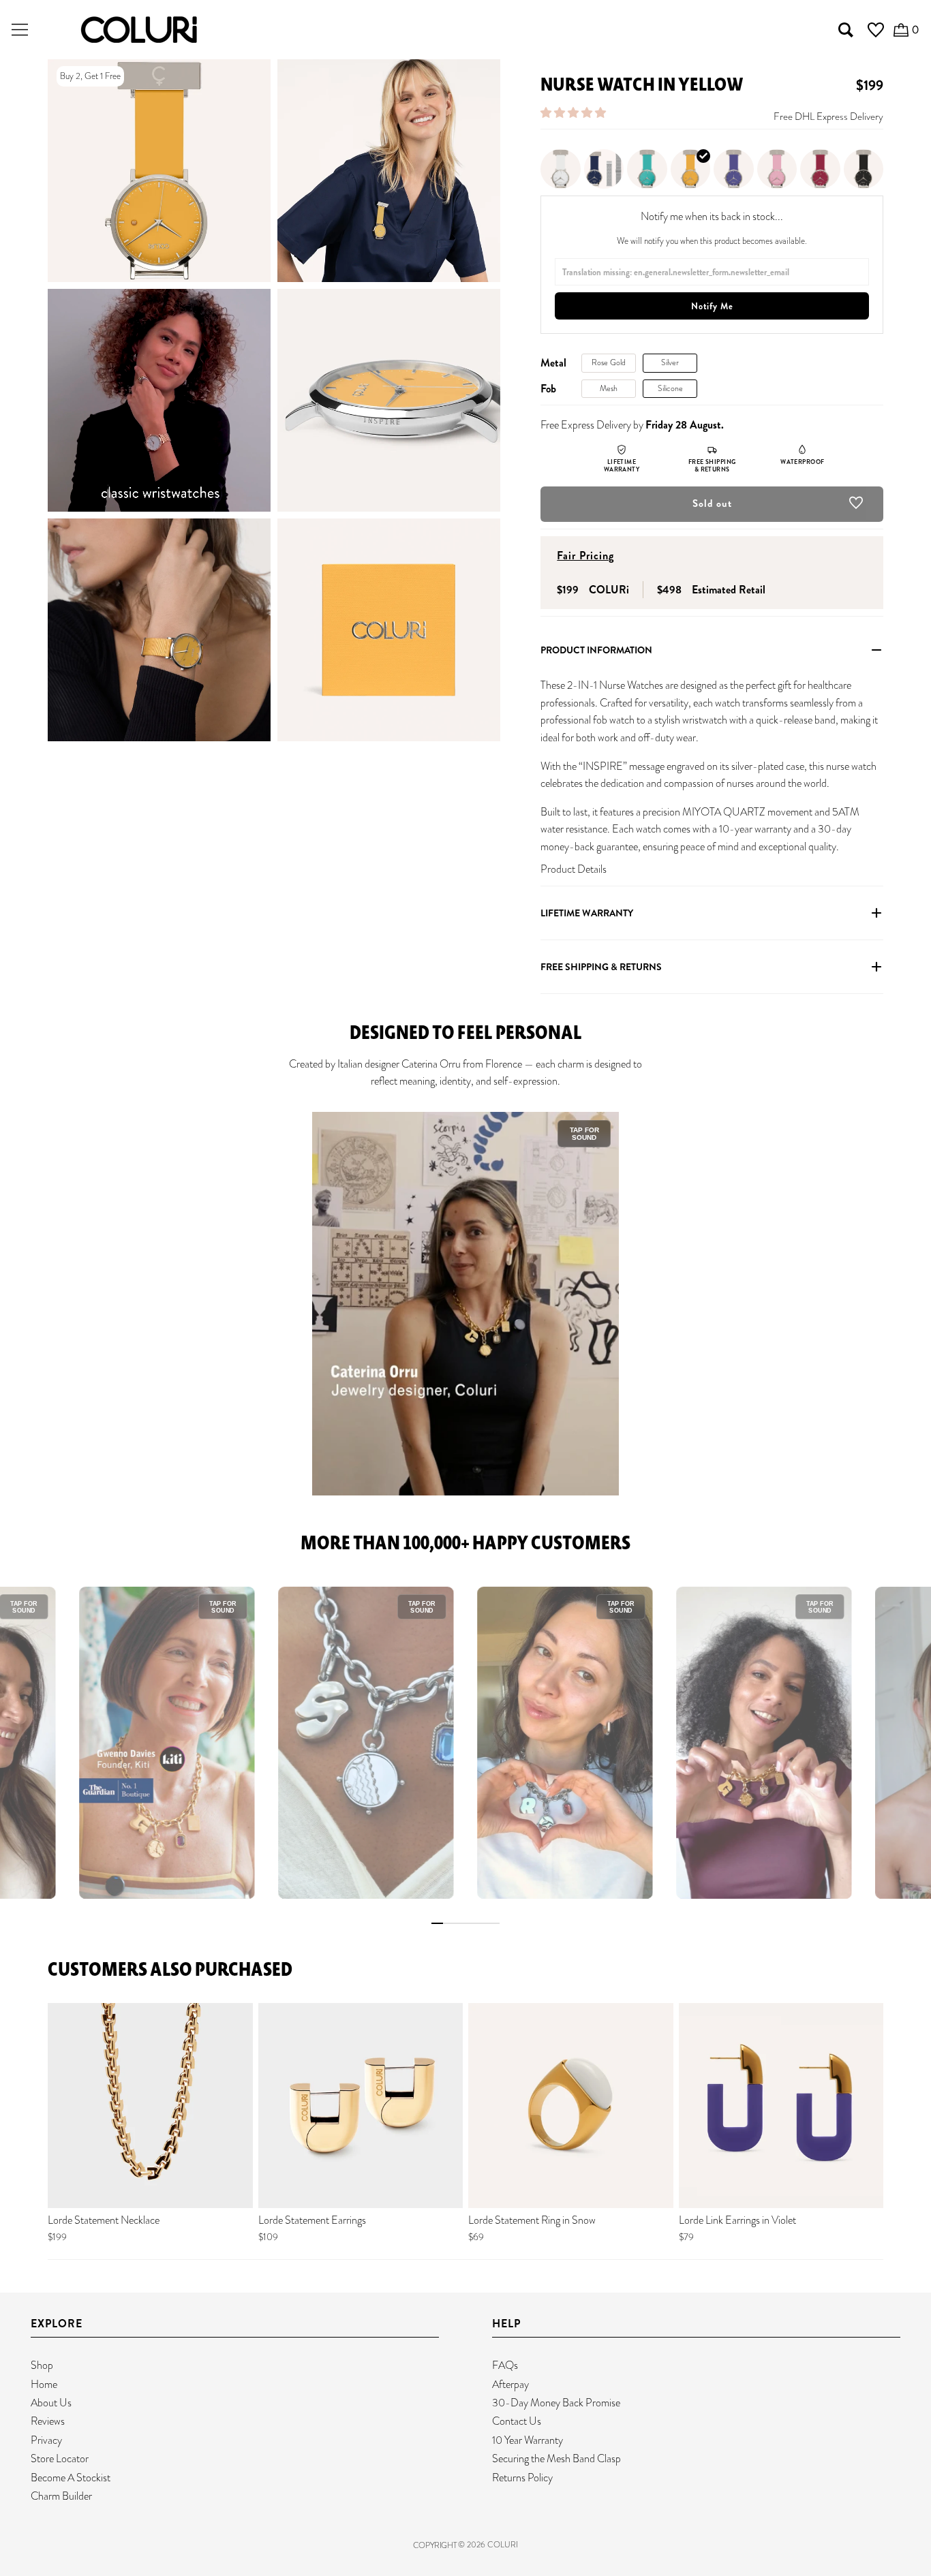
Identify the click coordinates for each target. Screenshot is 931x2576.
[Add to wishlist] (856, 506)
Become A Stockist (71, 2478)
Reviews (48, 2421)
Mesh (609, 388)
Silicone (670, 388)
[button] (574, 113)
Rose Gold (609, 362)
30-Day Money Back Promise (556, 2403)
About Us (51, 2403)
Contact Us (517, 2421)
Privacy (46, 2440)
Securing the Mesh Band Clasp (556, 2458)
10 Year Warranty (528, 2440)
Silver (670, 362)
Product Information (596, 650)
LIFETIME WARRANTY (587, 913)
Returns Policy (522, 2478)
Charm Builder (61, 2496)
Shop (42, 2365)
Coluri (503, 2545)
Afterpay (510, 2384)
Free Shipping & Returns (601, 967)
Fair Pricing (585, 556)
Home (44, 2384)
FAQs (505, 2365)
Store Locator (60, 2458)
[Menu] (20, 30)
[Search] (846, 30)
